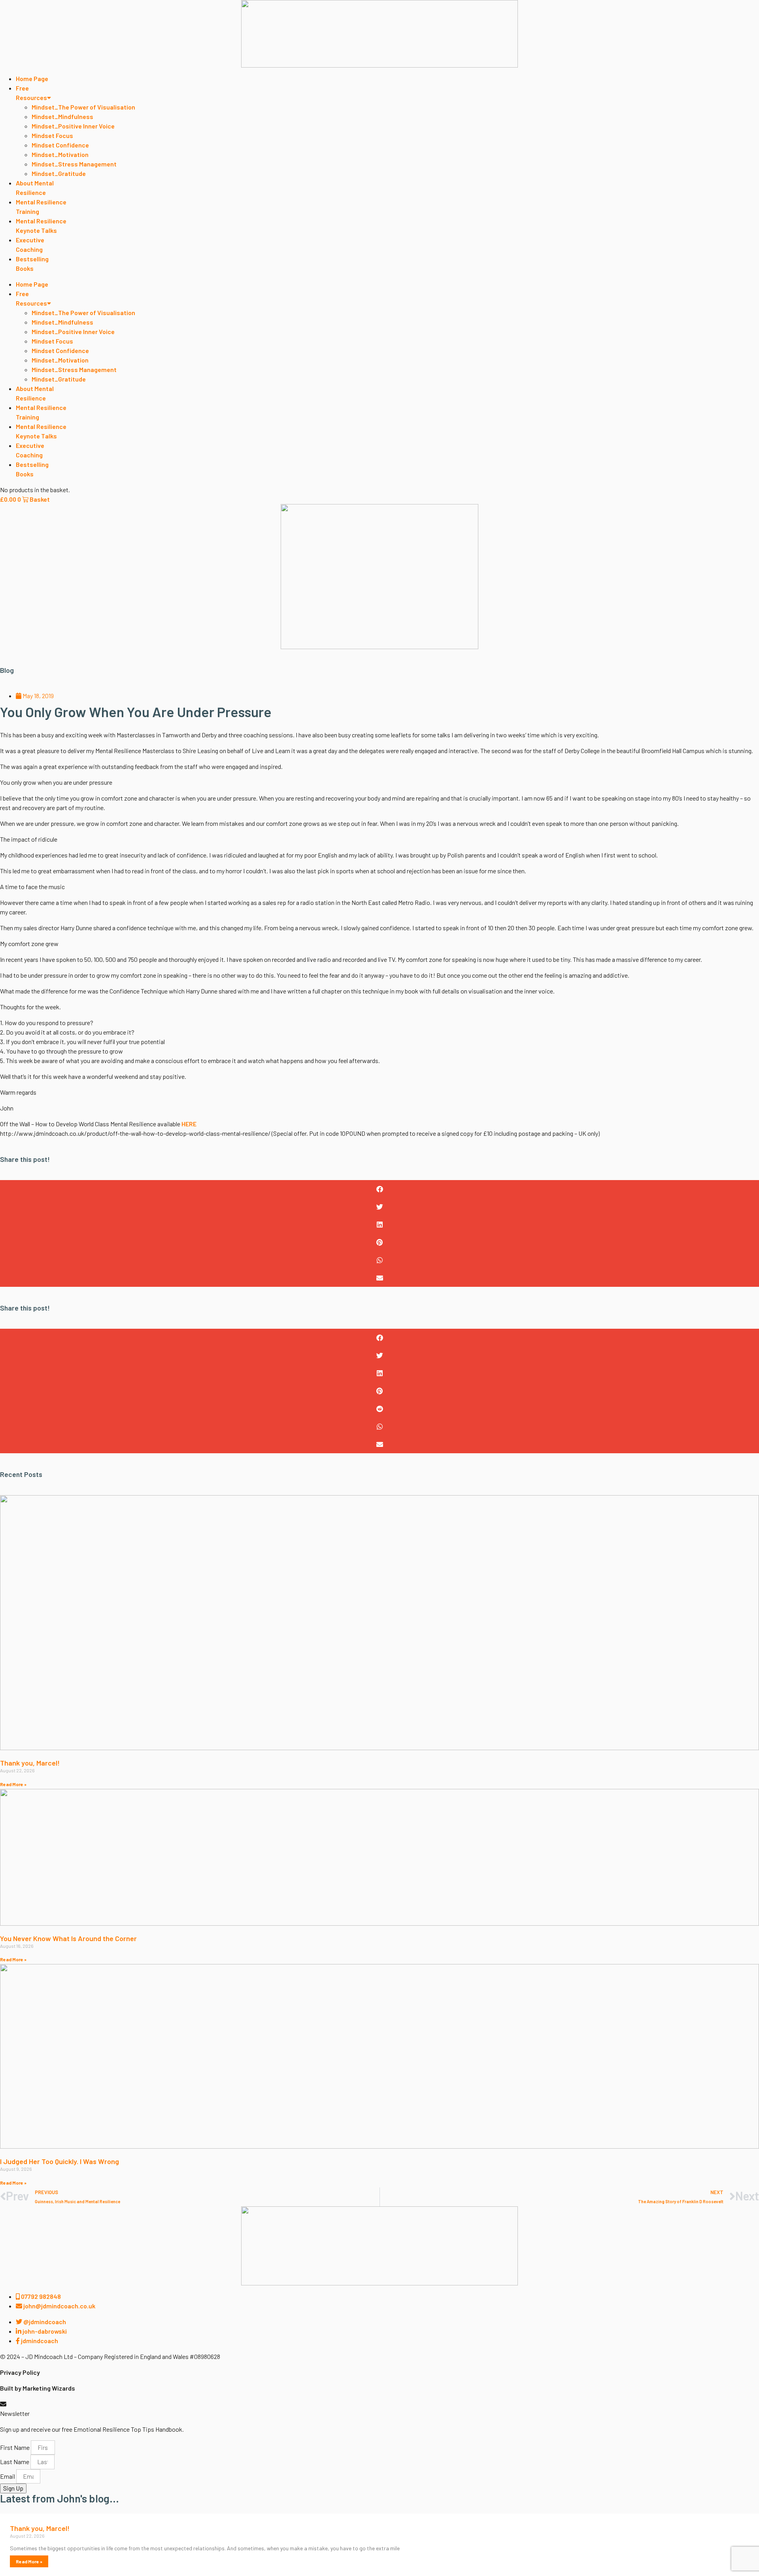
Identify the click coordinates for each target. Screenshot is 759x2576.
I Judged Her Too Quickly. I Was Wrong (59, 2161)
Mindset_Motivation (60, 154)
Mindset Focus (52, 135)
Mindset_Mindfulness (62, 116)
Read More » (13, 1784)
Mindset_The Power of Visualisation (83, 107)
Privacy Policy (20, 2372)
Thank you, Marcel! (30, 1763)
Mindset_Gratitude (59, 173)
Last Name (15, 2462)
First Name (15, 2447)
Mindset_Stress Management (74, 164)
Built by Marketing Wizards (38, 2388)
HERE (189, 1124)
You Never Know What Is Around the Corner (68, 1938)
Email (8, 2476)
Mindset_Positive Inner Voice (73, 126)
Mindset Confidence (60, 145)
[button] (379, 1189)
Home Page (32, 78)
